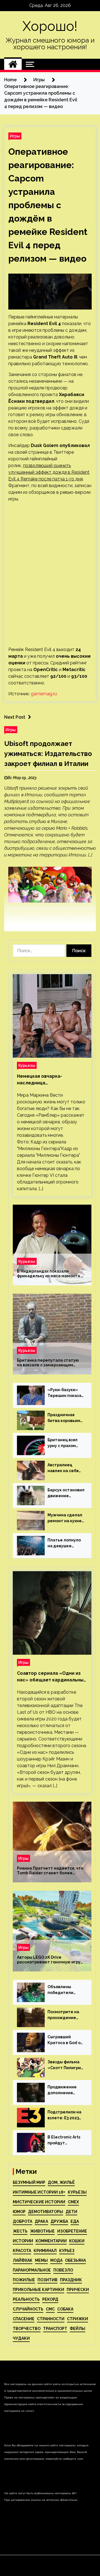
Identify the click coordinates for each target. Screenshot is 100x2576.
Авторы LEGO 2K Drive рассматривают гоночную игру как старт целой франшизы (49, 1960)
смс (50, 2309)
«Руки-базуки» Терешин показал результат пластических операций (66, 1393)
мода (56, 2260)
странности (51, 2319)
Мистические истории (39, 2202)
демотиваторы (46, 2212)
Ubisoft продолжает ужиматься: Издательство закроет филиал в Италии (48, 754)
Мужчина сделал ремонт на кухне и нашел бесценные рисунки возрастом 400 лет (65, 1518)
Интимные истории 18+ (39, 2192)
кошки (77, 2241)
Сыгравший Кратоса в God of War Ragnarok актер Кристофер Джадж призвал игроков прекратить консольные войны (66, 2040)
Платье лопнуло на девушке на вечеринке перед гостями (64, 1543)
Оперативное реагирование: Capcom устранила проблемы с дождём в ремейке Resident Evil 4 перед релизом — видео (48, 205)
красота (22, 2251)
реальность (26, 2299)
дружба (59, 2221)
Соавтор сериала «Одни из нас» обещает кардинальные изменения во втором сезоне (52, 1677)
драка (41, 2221)
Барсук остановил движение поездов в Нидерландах (66, 1493)
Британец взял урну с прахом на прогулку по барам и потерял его (62, 1443)
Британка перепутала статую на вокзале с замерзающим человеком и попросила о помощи (52, 1363)
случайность (28, 2309)
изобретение (72, 2231)
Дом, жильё (61, 2182)
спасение (24, 2319)
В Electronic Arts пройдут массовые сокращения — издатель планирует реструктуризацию (66, 2140)
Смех (73, 2202)
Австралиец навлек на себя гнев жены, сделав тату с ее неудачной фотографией (63, 1468)
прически (78, 2290)
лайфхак (23, 2260)
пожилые (24, 2280)
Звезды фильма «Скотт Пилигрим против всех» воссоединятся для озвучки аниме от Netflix (66, 2065)
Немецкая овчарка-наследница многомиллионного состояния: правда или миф (49, 1080)
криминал (45, 2251)
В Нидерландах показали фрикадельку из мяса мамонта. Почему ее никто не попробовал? (51, 1274)
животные (42, 2231)
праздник (71, 2280)
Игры (15, 136)
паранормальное (32, 2270)
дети (71, 2212)
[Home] (13, 64)
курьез (67, 2251)
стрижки (77, 2319)
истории (23, 2241)
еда (75, 2221)
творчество (27, 2329)
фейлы (77, 2329)
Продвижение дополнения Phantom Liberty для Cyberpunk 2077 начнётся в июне (64, 2090)
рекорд (50, 2299)
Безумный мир (29, 2182)
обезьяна (75, 2260)
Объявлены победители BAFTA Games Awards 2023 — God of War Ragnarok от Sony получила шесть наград (65, 1990)
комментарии (51, 2241)
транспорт (55, 2329)
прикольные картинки (38, 2290)
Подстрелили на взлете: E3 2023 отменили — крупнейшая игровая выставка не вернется (66, 2115)
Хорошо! (50, 26)
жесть (20, 2231)
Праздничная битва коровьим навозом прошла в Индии (64, 1418)
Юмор (19, 2212)
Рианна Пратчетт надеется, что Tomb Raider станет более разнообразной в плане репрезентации (50, 1871)
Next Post (15, 717)
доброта (22, 2221)
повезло (63, 2270)
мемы (41, 2260)
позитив (47, 2280)
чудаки (21, 2338)
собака (65, 2309)
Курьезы (27, 1065)
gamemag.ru (44, 694)
